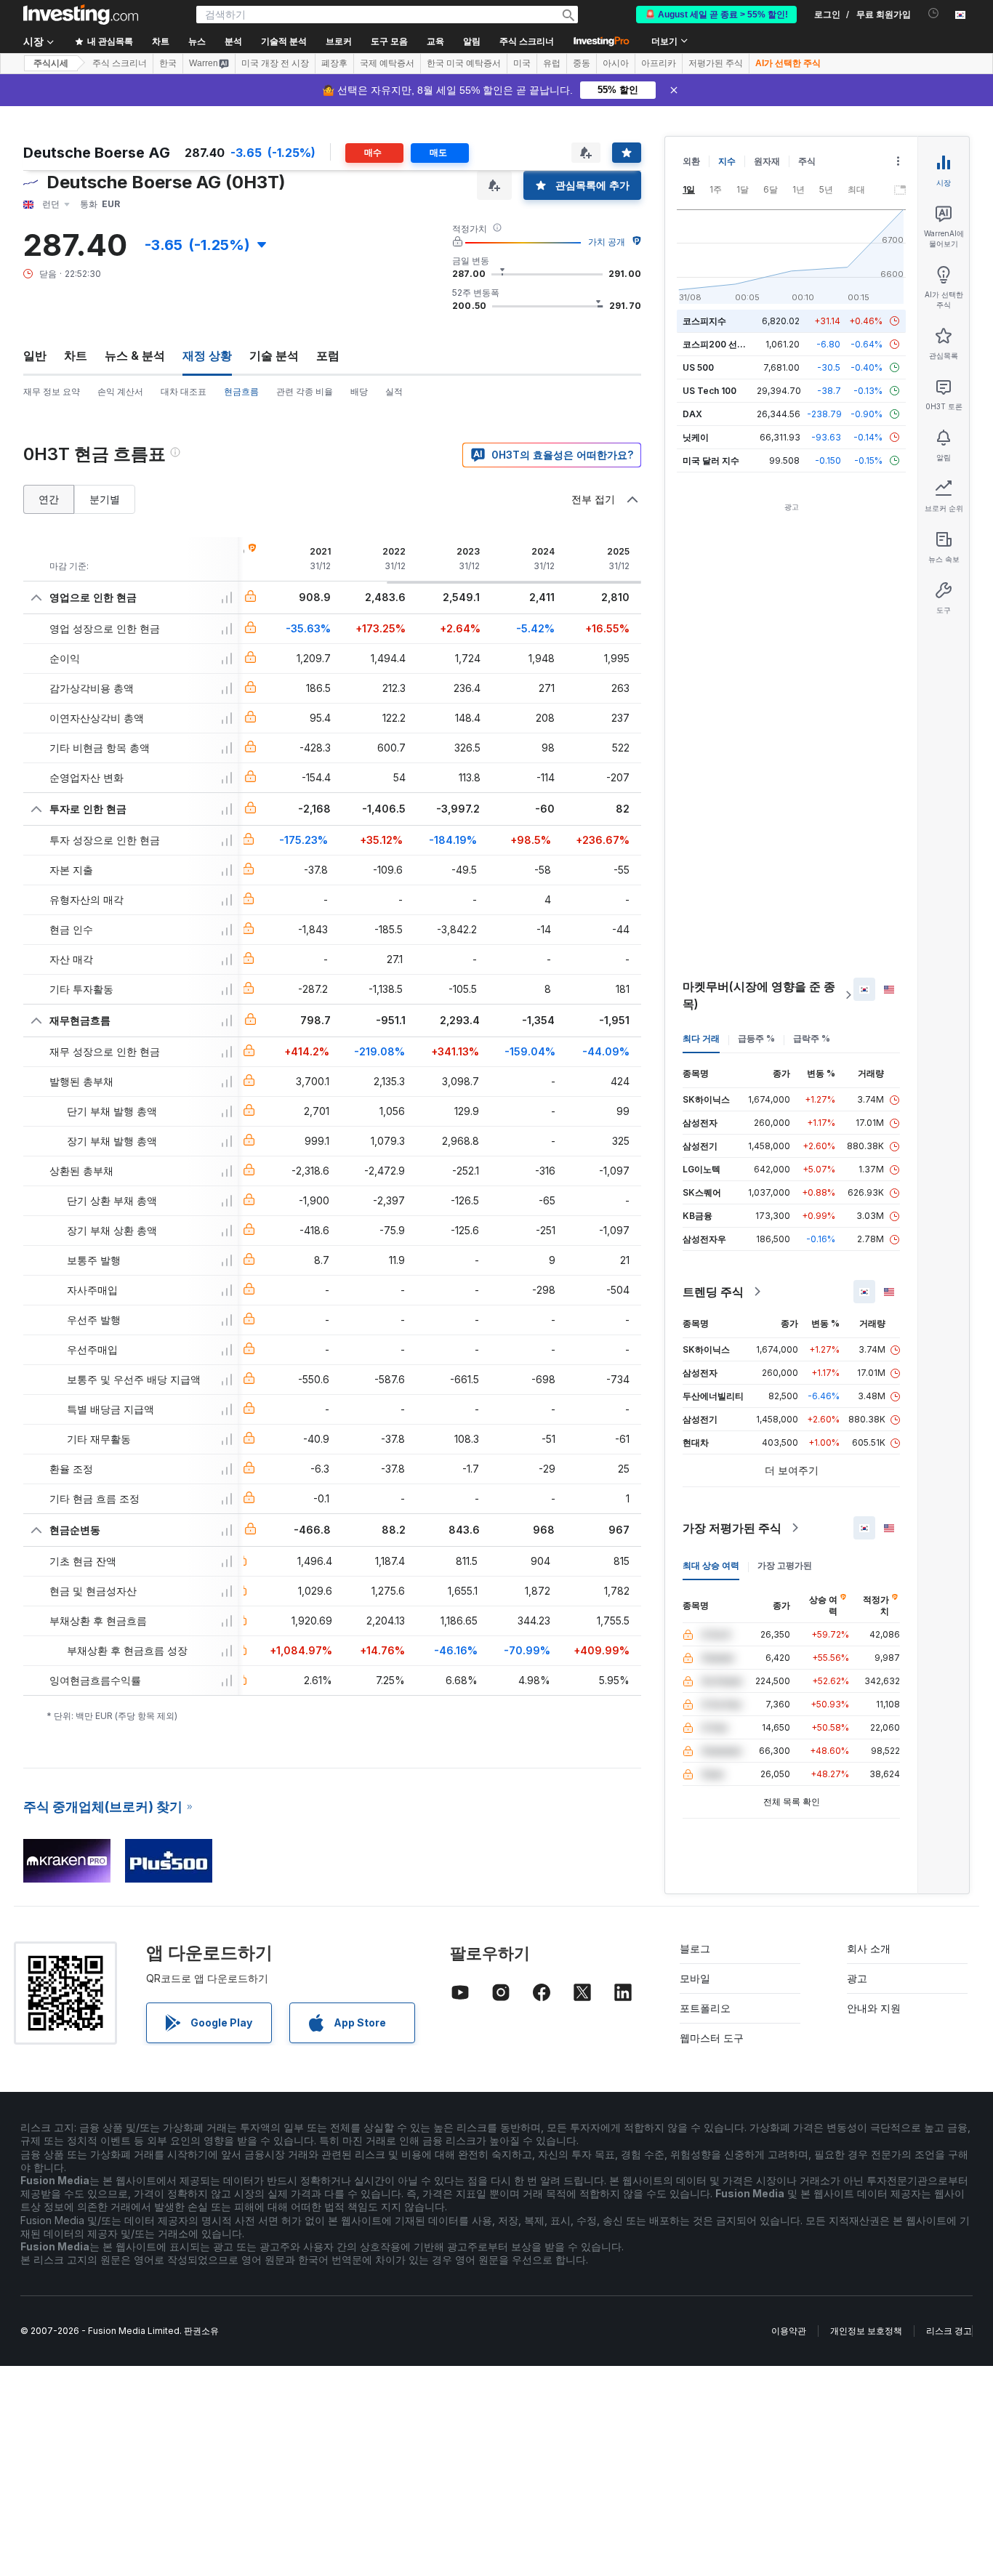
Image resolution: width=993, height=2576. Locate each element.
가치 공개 (607, 242)
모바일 (695, 1978)
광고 (857, 1978)
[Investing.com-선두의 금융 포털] (81, 15)
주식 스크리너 (527, 41)
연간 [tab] (49, 499)
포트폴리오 (705, 2008)
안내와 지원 (874, 2008)
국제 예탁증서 (387, 63)
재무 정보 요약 (52, 391)
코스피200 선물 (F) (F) (728, 344)
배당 (359, 391)
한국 (168, 63)
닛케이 (696, 437)
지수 (727, 161)
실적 (394, 391)
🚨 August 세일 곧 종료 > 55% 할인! (716, 15)
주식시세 (51, 63)
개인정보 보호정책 (866, 2331)
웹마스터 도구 (712, 2038)
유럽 (552, 63)
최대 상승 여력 (711, 1565)
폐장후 (334, 63)
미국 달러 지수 (711, 460)
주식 (807, 161)
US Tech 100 (709, 391)
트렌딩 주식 (713, 1292)
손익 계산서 (120, 391)
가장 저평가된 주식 (732, 1528)
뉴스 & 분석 (135, 355)
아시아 (616, 63)
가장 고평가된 (785, 1565)
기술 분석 (274, 355)
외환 (691, 161)
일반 (35, 355)
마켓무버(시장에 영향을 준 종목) (759, 995)
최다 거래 (701, 1038)
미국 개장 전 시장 (275, 63)
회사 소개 (869, 1948)
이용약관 (789, 2331)
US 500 (698, 367)
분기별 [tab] (105, 499)
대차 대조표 (184, 391)
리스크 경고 (949, 2331)
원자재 (767, 161)
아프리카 (659, 63)
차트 (76, 355)
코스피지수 (704, 321)
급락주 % (812, 1038)
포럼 (328, 355)
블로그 (695, 1948)
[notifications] (934, 13)
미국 (522, 63)
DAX (692, 414)
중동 (582, 63)
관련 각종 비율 (305, 391)
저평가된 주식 (716, 63)
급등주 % (756, 1038)
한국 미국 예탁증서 (464, 63)
